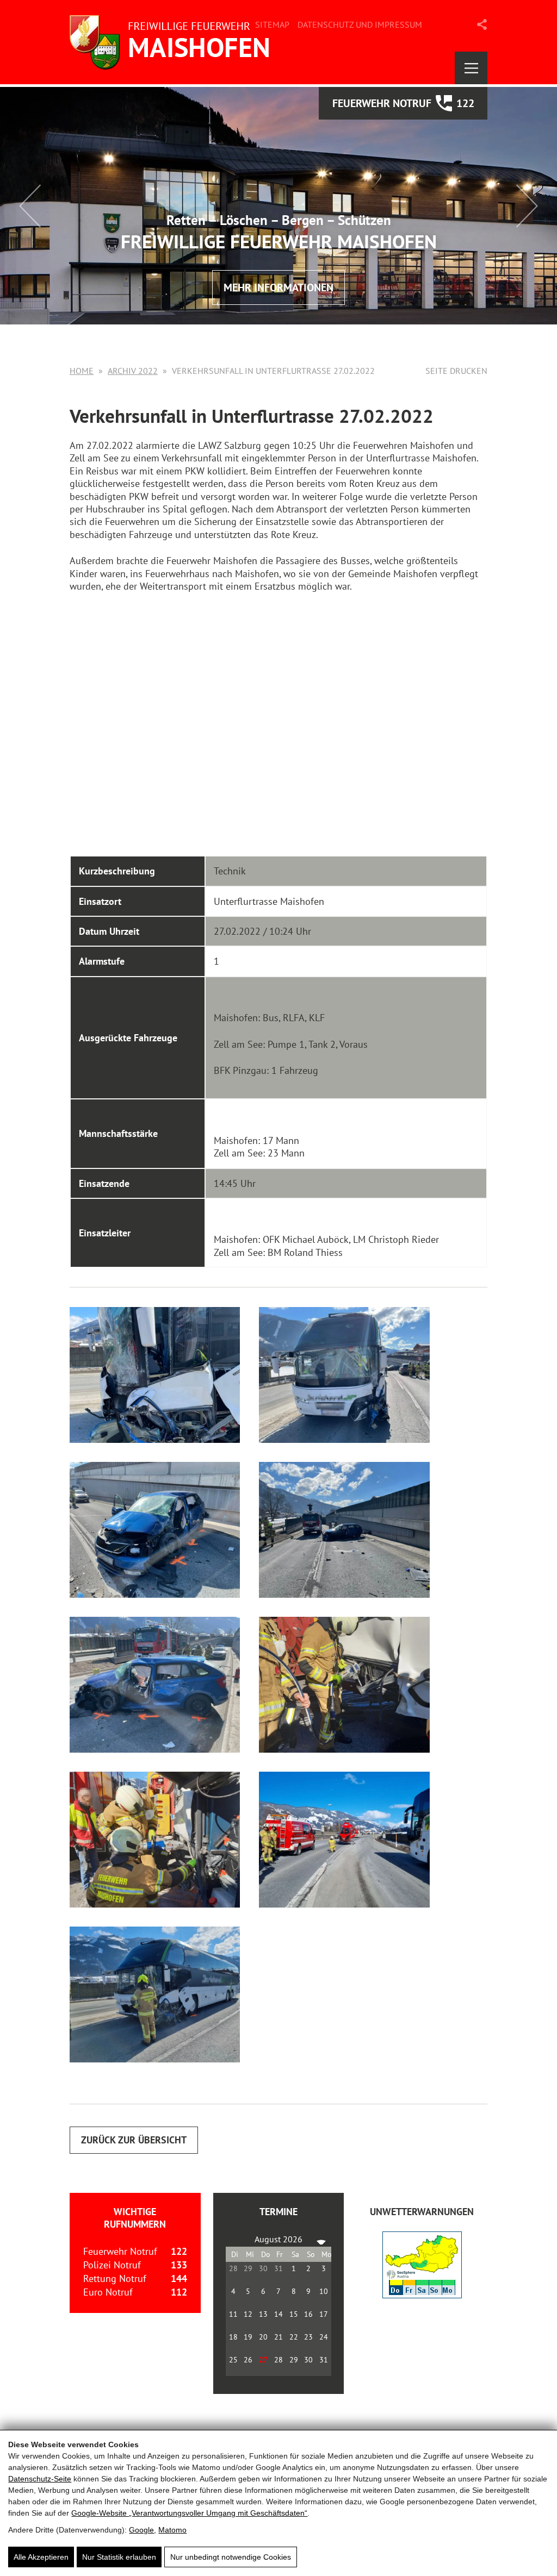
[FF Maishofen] (173, 42)
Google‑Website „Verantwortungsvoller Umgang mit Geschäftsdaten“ (189, 2513)
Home (82, 371)
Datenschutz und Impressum (360, 24)
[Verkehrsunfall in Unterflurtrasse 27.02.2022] (155, 1375)
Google (141, 2530)
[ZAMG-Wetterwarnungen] (422, 2295)
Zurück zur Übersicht (134, 2140)
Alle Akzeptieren (41, 2557)
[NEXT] (321, 2239)
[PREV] (236, 2239)
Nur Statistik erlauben (119, 2557)
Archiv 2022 (133, 371)
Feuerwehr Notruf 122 (403, 103)
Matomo (172, 2530)
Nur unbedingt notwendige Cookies (231, 2557)
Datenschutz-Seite (40, 2479)
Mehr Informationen (278, 287)
